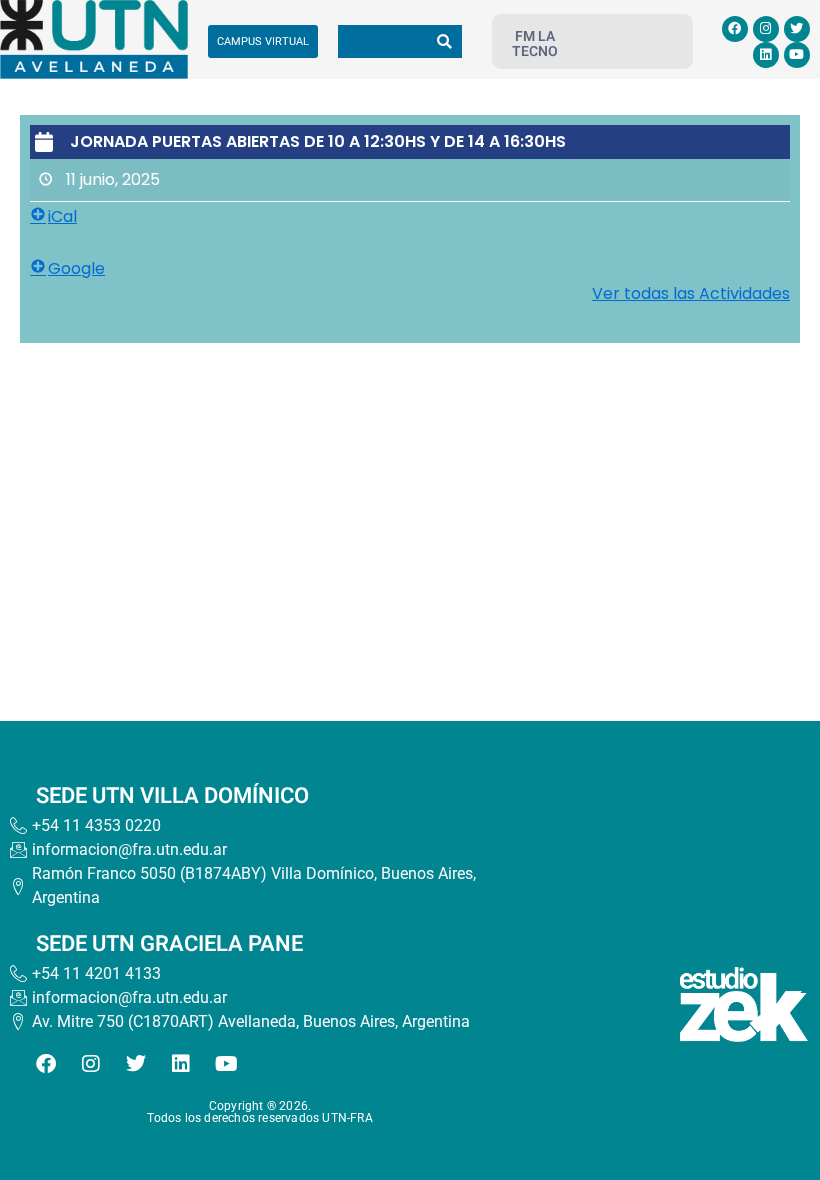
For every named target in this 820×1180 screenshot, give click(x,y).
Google (76, 268)
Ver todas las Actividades (691, 293)
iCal (62, 216)
